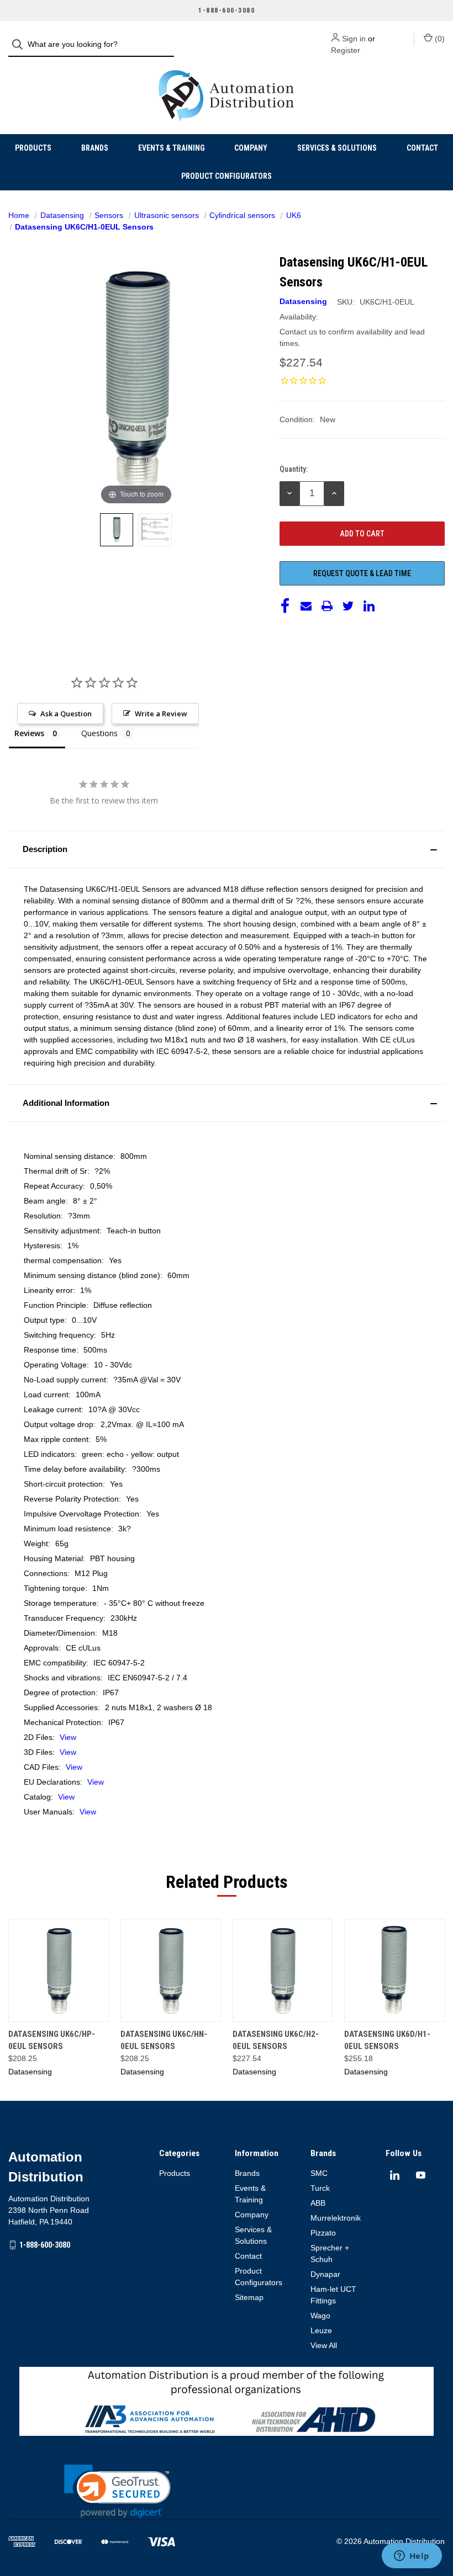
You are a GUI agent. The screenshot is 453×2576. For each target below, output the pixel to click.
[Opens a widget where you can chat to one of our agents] (412, 2557)
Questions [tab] (99, 733)
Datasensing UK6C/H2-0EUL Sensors (276, 2040)
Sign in (354, 39)
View (68, 1737)
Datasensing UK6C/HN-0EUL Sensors (164, 2040)
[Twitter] (348, 606)
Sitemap (249, 2297)
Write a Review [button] (161, 714)
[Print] (327, 606)
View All (324, 2345)
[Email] (306, 606)
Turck (320, 2188)
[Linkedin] (369, 606)
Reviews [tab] (29, 733)
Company (251, 148)
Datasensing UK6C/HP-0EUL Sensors (52, 2040)
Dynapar (325, 2274)
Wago (320, 2316)
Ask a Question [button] (66, 714)
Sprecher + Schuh (330, 2253)
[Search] (21, 44)
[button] (227, 849)
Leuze (321, 2330)
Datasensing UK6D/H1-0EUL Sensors (387, 2040)
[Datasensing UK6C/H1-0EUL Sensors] (117, 530)
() (439, 39)
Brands (95, 148)
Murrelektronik (336, 2218)
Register (346, 50)
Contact (422, 148)
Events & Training (172, 148)
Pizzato (323, 2233)
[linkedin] (395, 2175)
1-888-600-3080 (45, 2245)
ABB (318, 2203)
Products (33, 148)
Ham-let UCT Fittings (333, 2295)
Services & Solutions (337, 148)
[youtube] (421, 2175)
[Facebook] (285, 606)
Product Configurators (227, 176)
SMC (319, 2173)
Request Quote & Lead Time (362, 573)
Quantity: (294, 469)
